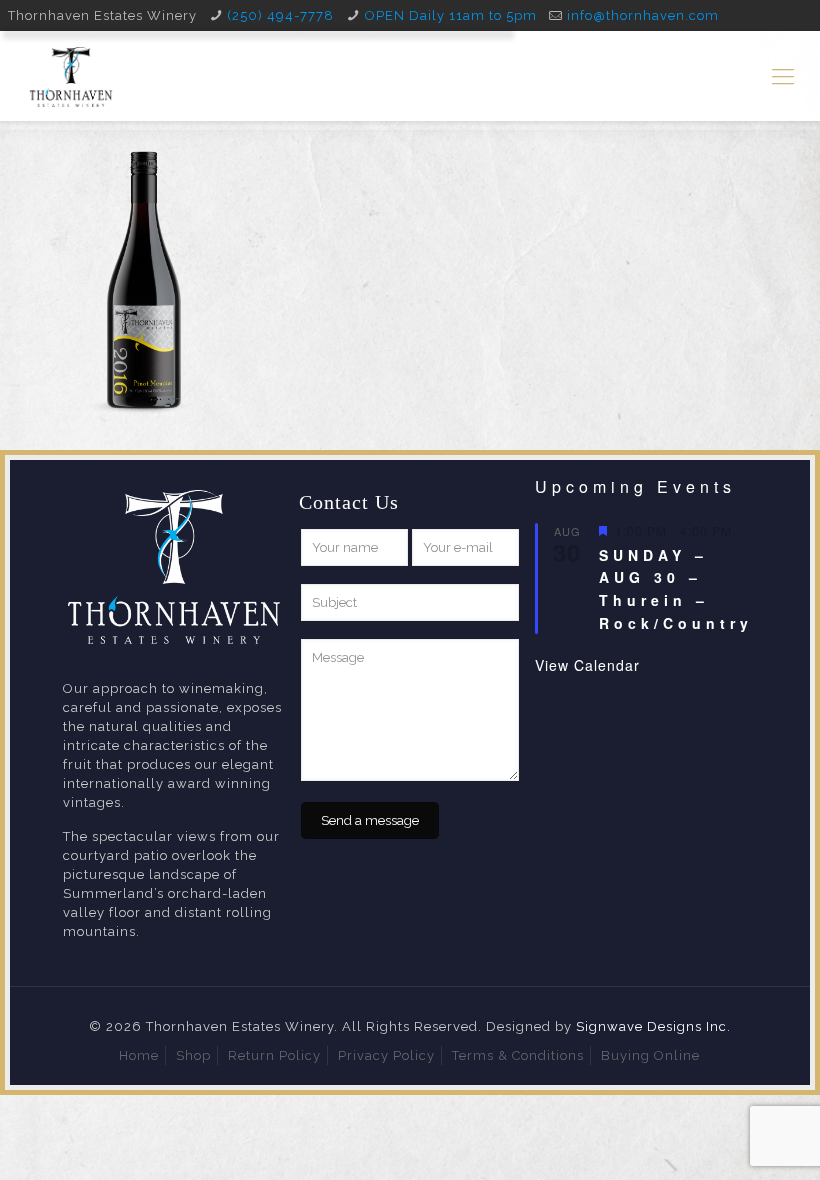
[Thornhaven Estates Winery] (71, 76)
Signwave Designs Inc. (653, 1026)
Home (139, 1055)
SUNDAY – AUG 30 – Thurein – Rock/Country (676, 589)
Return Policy (274, 1055)
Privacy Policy (386, 1055)
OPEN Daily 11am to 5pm (451, 15)
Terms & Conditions (518, 1055)
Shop (193, 1055)
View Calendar (587, 665)
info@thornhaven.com (643, 15)
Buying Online (650, 1055)
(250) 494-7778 (280, 15)
